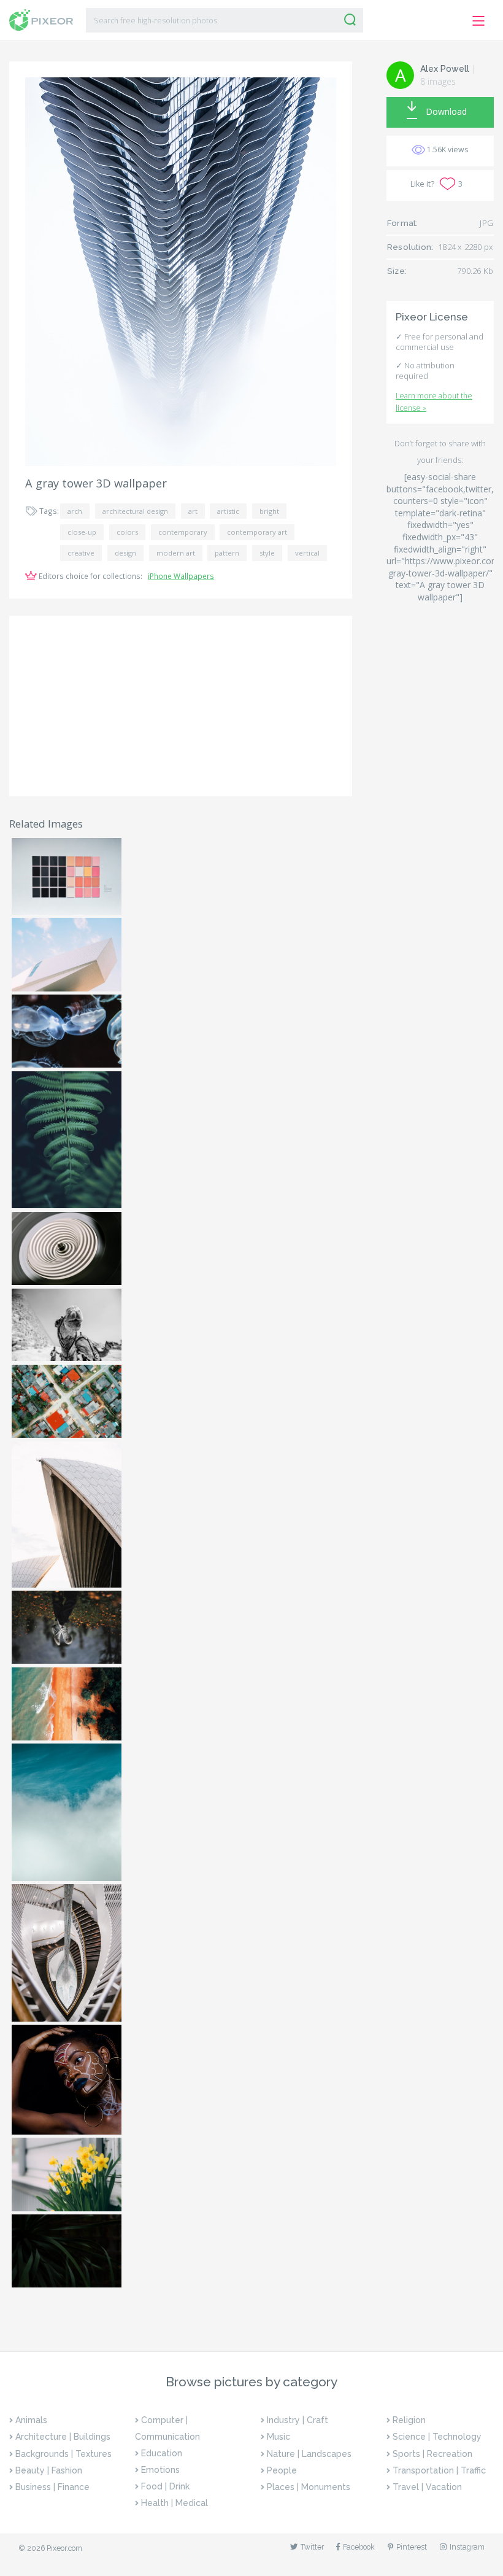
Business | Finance (52, 2487)
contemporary (183, 532)
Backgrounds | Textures (63, 2454)
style (267, 553)
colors (127, 532)
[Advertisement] (181, 706)
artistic (228, 511)
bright (269, 511)
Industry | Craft (298, 2420)
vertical (307, 553)
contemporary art (257, 532)
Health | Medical (175, 2503)
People (282, 2470)
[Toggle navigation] (479, 21)
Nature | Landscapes (309, 2454)
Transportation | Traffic (439, 2470)
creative (81, 553)
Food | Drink (165, 2486)
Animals (31, 2420)
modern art (176, 553)
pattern (227, 553)
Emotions (160, 2470)
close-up (82, 532)
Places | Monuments (309, 2487)
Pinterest (412, 2547)
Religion (409, 2420)
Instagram (467, 2547)
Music (278, 2437)
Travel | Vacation (427, 2487)
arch (75, 511)
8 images (438, 81)
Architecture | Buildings (63, 2437)
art (193, 511)
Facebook (359, 2547)
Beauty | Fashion (49, 2470)
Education (162, 2453)
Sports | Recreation (432, 2454)
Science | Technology (437, 2437)
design (125, 553)
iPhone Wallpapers (181, 576)
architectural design (135, 511)
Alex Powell (445, 69)
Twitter (312, 2547)
